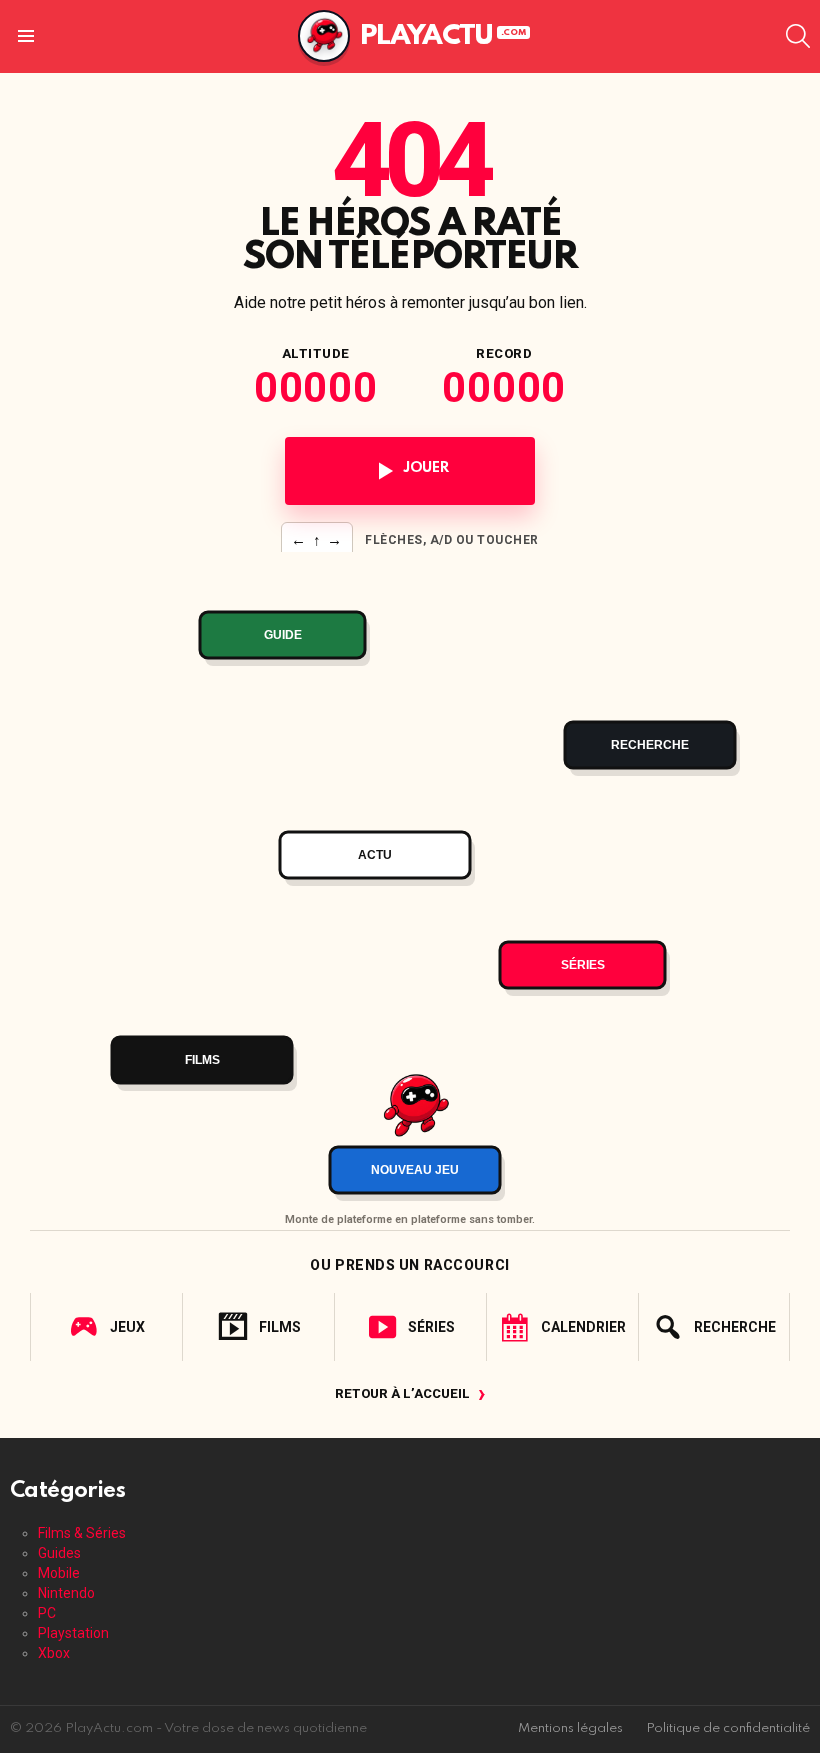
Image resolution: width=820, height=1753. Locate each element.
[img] (410, 877)
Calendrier (583, 1327)
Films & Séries (82, 1533)
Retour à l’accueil (410, 1393)
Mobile (59, 1573)
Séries (431, 1327)
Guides (59, 1553)
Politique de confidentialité (728, 1728)
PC (47, 1613)
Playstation (73, 1633)
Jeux (127, 1327)
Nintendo (66, 1593)
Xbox (54, 1653)
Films (280, 1327)
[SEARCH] (798, 36)
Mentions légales (570, 1728)
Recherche (735, 1327)
